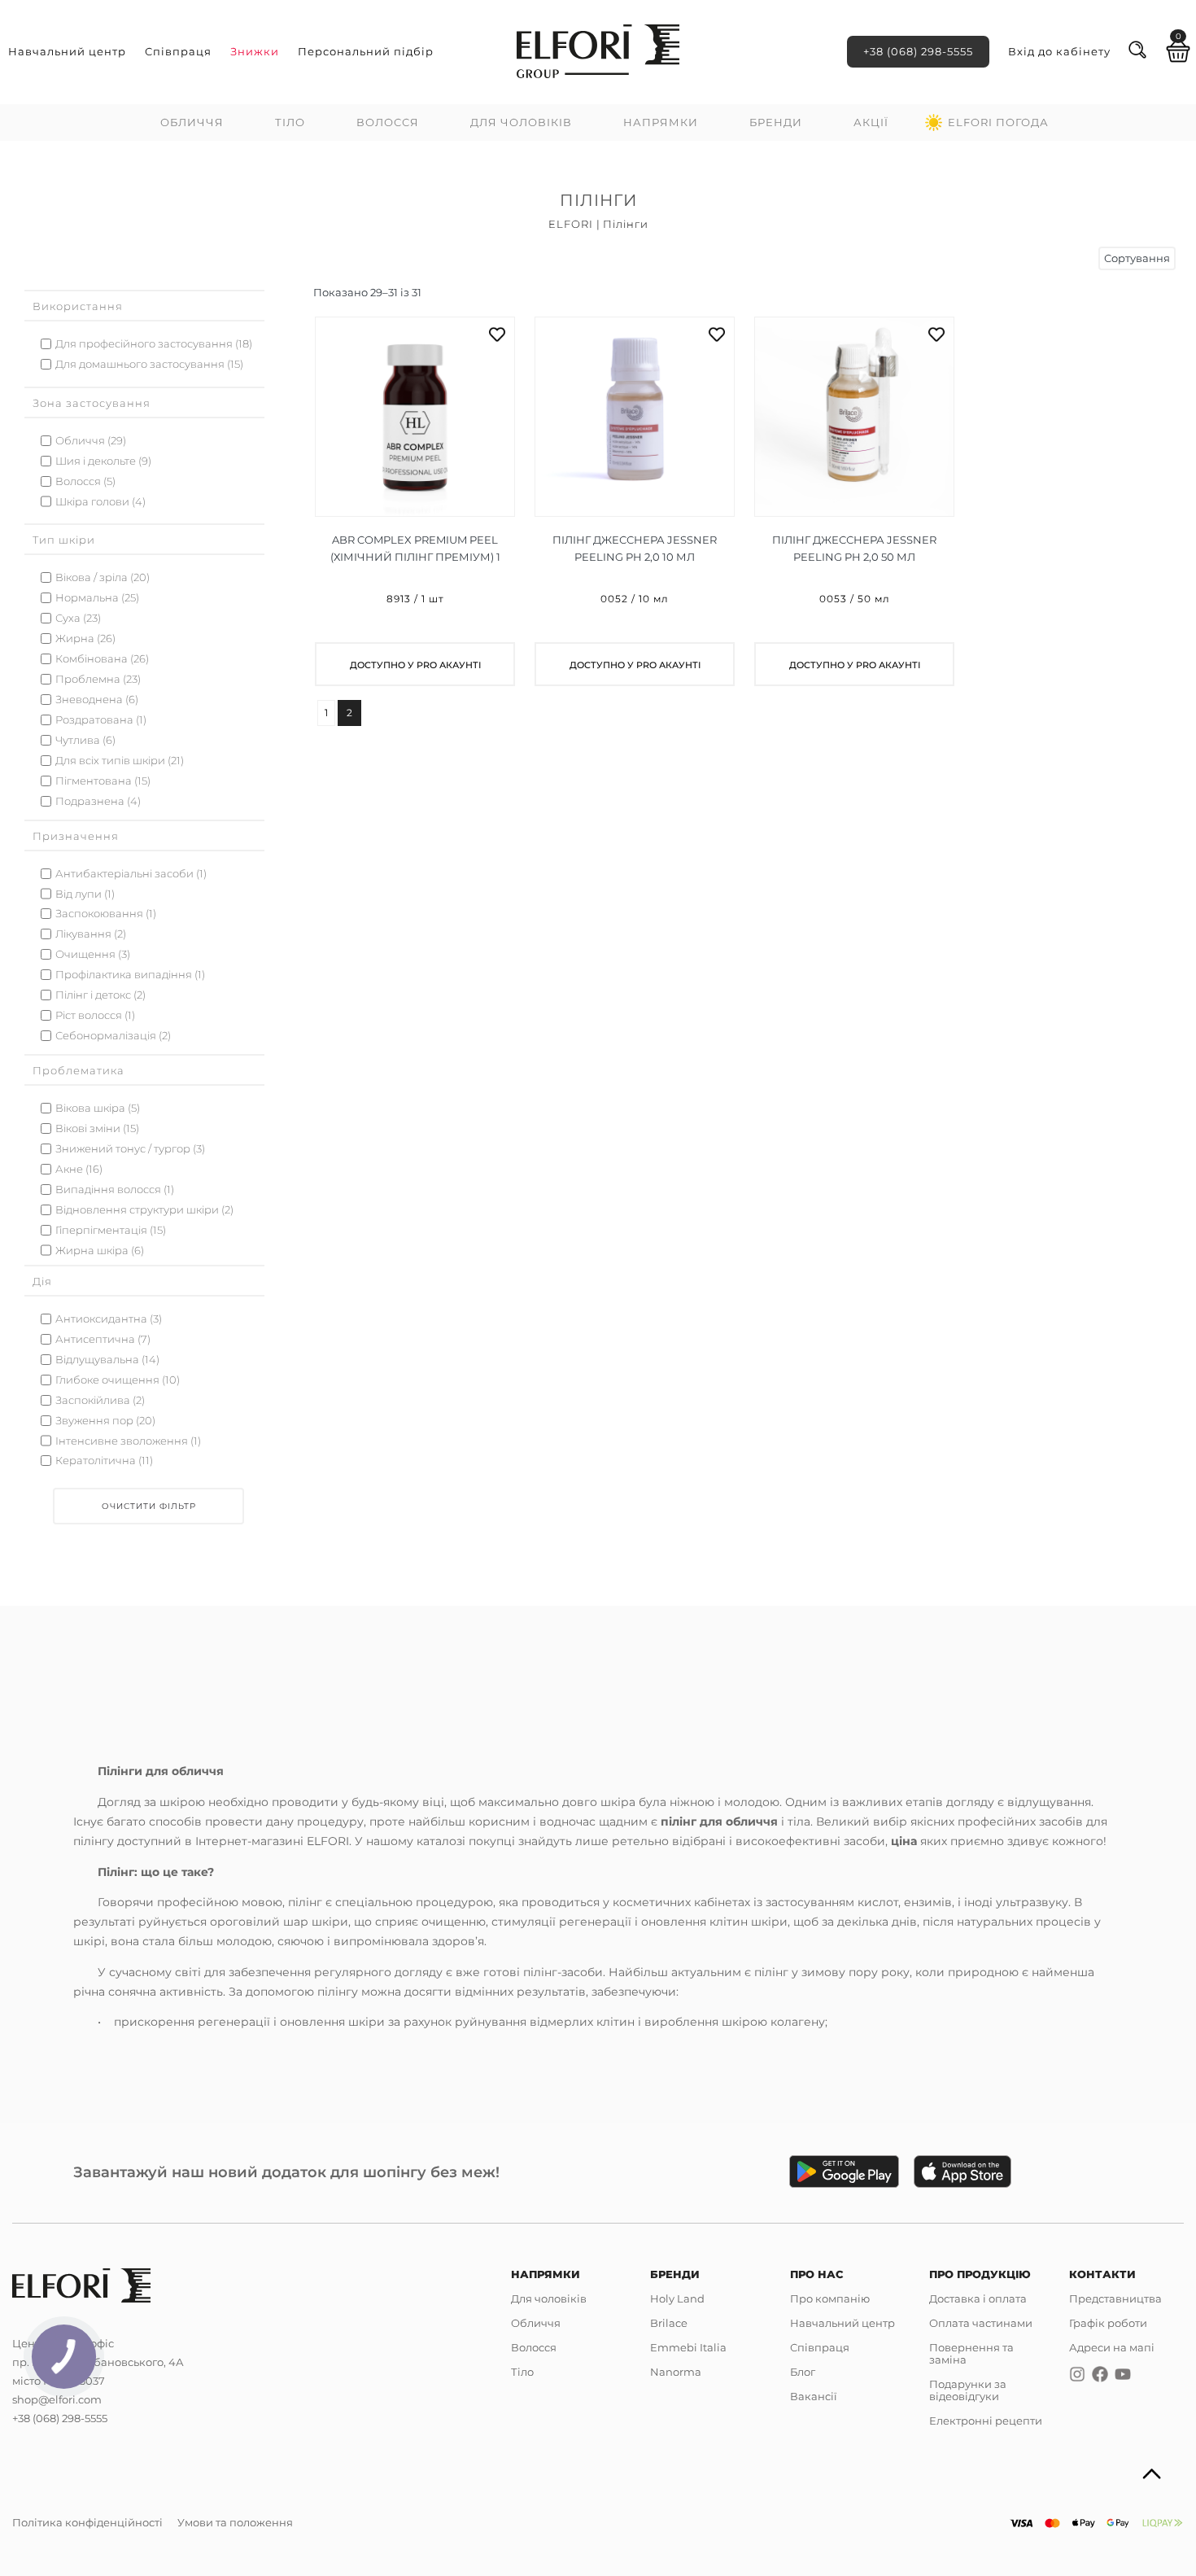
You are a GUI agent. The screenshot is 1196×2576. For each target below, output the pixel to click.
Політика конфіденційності (87, 2522)
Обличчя (192, 122)
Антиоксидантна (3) (109, 1319)
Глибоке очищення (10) (118, 1380)
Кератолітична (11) (104, 1461)
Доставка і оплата (978, 2298)
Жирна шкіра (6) (100, 1251)
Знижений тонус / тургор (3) (130, 1149)
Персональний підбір (366, 51)
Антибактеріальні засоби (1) (131, 874)
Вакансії (814, 2396)
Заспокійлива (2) (100, 1400)
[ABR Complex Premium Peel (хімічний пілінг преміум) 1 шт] (415, 501)
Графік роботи (1108, 2323)
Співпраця (178, 51)
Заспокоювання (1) (106, 914)
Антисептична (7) (103, 1339)
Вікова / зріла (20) (103, 577)
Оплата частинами (981, 2323)
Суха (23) (78, 618)
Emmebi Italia (688, 2347)
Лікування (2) (91, 934)
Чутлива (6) (85, 740)
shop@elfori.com (57, 2399)
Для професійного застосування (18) (154, 344)
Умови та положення (235, 2522)
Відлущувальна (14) (107, 1360)
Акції (871, 122)
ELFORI (571, 224)
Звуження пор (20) (105, 1421)
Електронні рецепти (986, 2421)
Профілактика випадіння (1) (130, 975)
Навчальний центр (67, 51)
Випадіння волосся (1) (115, 1190)
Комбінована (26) (102, 659)
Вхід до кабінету (1059, 51)
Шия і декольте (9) (103, 461)
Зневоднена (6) (97, 700)
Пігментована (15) (103, 781)
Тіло (290, 122)
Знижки (255, 51)
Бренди (776, 122)
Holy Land (677, 2298)
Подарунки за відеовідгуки (968, 2390)
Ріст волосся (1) (95, 1015)
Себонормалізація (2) (113, 1036)
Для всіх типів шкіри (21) (120, 761)
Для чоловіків (521, 122)
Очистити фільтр (149, 1506)
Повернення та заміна (971, 2353)
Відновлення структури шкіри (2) (144, 1210)
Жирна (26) (85, 639)
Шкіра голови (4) (100, 502)
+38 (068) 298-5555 (918, 51)
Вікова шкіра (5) (98, 1108)
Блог (803, 2372)
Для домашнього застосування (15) (149, 364)
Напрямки (661, 122)
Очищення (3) (93, 954)
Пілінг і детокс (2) (100, 995)
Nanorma (676, 2372)
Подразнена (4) (98, 801)
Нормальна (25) (97, 598)
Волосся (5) (85, 481)
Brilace (669, 2323)
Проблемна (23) (98, 679)
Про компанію (830, 2298)
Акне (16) (79, 1169)
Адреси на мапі (1112, 2347)
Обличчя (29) (91, 441)
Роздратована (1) (101, 720)
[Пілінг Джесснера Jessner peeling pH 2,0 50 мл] (854, 501)
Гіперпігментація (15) (111, 1230)
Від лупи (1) (85, 894)
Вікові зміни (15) (97, 1128)
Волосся (388, 122)
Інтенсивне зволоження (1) (128, 1441)
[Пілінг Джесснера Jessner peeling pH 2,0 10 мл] (635, 501)
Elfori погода (998, 122)
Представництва (1115, 2298)
